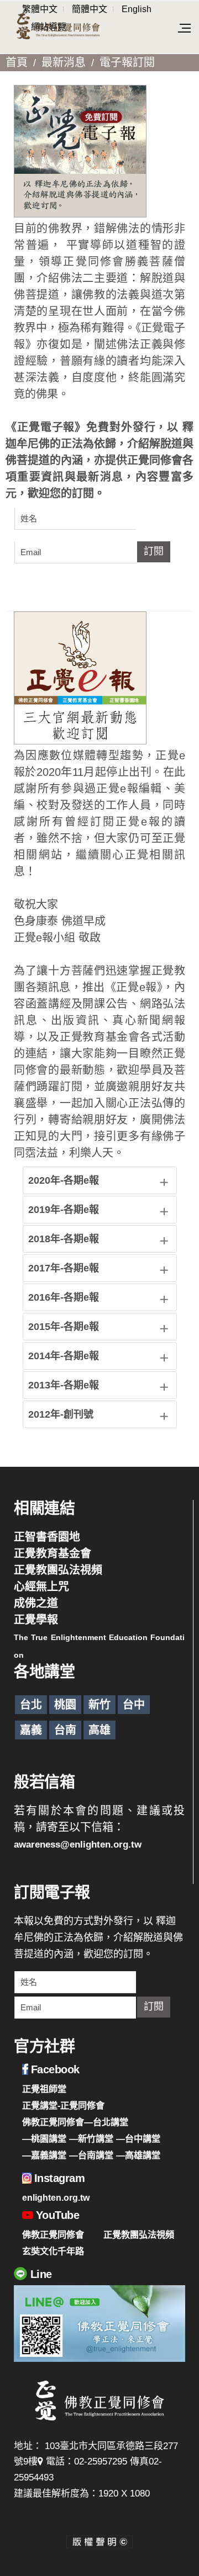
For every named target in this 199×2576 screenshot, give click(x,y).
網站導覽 (49, 27)
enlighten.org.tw (56, 2197)
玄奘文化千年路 (53, 2251)
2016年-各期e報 (64, 1297)
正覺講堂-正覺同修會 (63, 2105)
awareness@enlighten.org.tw (78, 1845)
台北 (31, 1705)
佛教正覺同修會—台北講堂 (75, 2122)
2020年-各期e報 (64, 1180)
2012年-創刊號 (61, 1414)
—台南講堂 (91, 2155)
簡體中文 (90, 9)
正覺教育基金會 (53, 1553)
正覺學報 (36, 1620)
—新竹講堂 (91, 2138)
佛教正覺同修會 (53, 2234)
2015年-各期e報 (64, 1327)
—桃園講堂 (44, 2138)
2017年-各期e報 (64, 1268)
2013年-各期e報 (64, 1385)
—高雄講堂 (138, 2155)
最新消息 (64, 62)
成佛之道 (36, 1603)
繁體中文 (40, 9)
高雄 (99, 1730)
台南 (65, 1730)
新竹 (99, 1705)
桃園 (65, 1705)
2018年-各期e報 (64, 1239)
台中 (134, 1705)
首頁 (17, 62)
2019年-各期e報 (64, 1210)
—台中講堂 (138, 2138)
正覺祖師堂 (44, 2089)
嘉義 (31, 1730)
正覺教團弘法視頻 (58, 1570)
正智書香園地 (47, 1537)
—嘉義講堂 (44, 2155)
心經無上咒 (41, 1587)
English (137, 9)
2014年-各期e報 (64, 1356)
